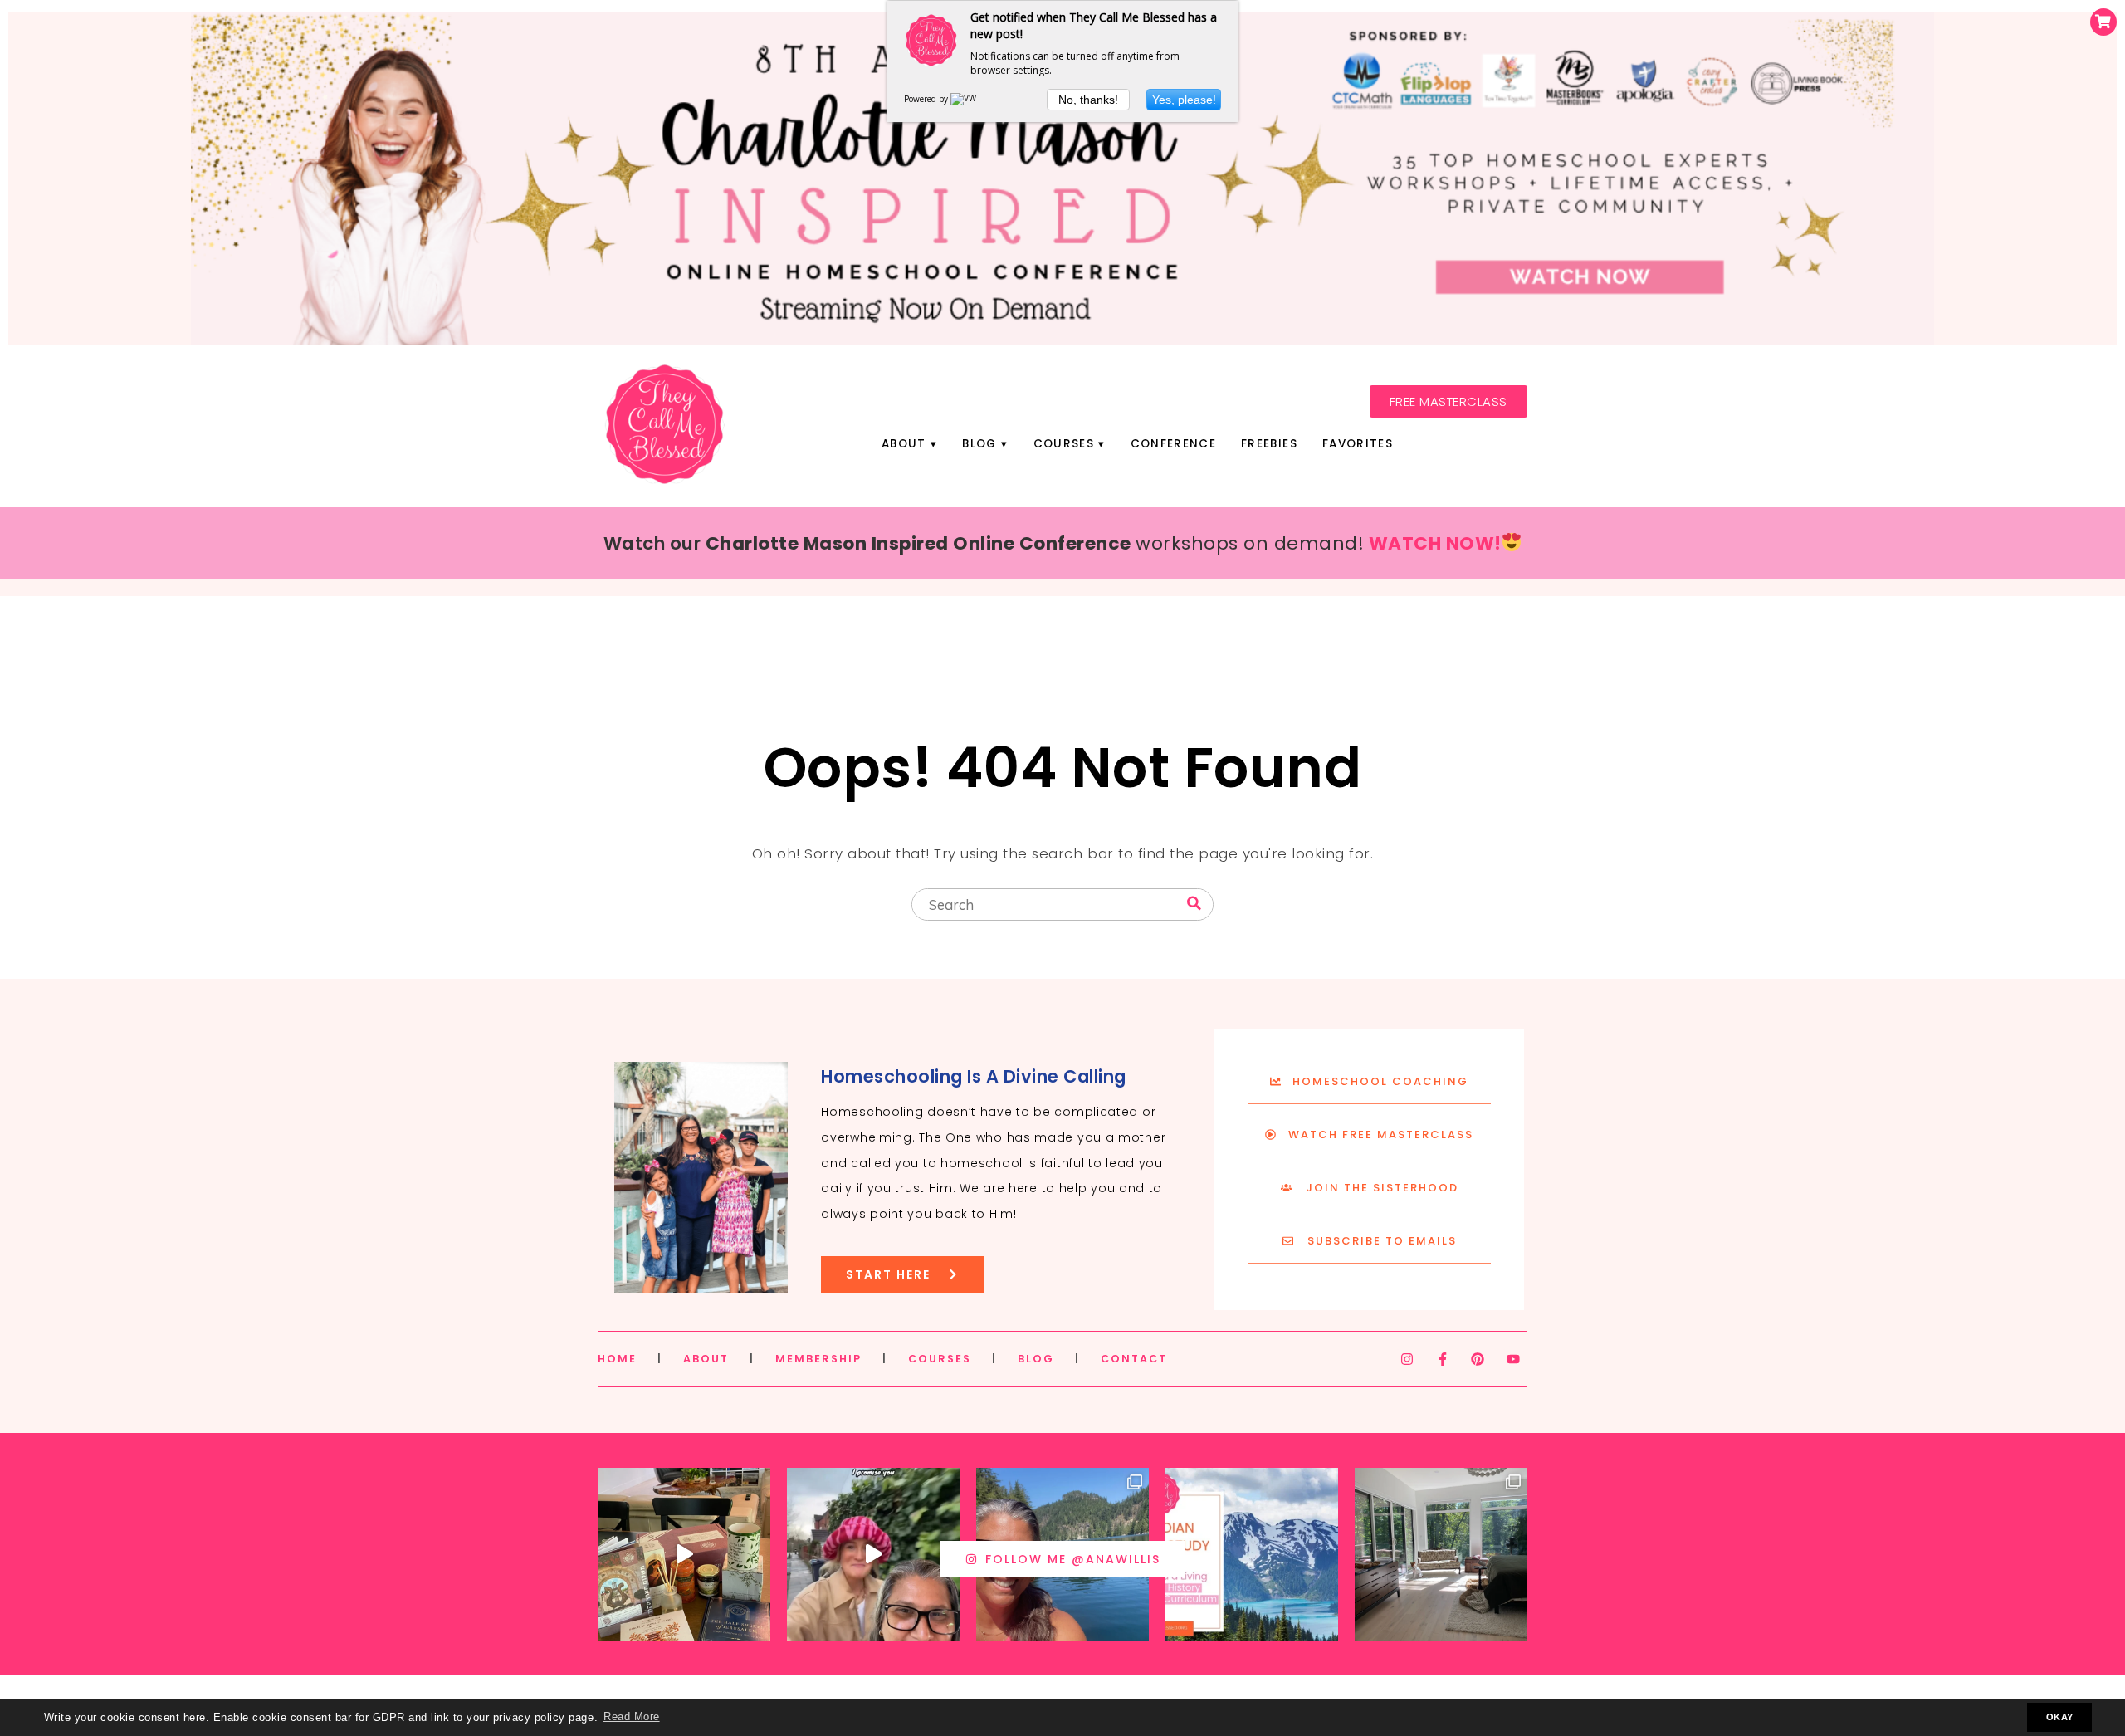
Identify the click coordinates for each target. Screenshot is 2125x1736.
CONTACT (1134, 1359)
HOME (617, 1359)
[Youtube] (1513, 1359)
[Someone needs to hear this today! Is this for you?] (873, 1554)
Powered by (927, 99)
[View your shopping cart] (2103, 22)
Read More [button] (632, 1717)
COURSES (940, 1359)
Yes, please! (1184, 100)
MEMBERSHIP (818, 1359)
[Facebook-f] (1443, 1359)
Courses (1064, 444)
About (904, 444)
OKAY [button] (2060, 1717)
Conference (1173, 444)
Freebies (1269, 444)
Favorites (1358, 444)
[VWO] (967, 99)
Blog (979, 444)
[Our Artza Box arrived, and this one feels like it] (684, 1554)
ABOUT (706, 1359)
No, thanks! (1088, 100)
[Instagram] (1407, 1359)
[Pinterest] (1478, 1359)
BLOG (1036, 1359)
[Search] (1194, 904)
